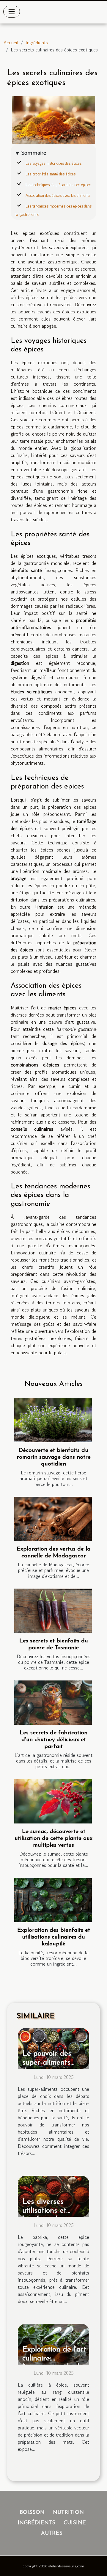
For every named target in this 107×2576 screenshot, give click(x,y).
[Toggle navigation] (12, 12)
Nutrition (68, 2513)
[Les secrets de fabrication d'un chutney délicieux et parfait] (53, 1703)
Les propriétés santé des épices (51, 174)
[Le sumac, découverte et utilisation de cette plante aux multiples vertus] (53, 1801)
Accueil (11, 43)
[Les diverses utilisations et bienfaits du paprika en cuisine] (53, 2195)
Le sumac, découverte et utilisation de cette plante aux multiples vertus (53, 1838)
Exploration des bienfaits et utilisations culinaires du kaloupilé (54, 1937)
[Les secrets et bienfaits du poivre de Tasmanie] (53, 1611)
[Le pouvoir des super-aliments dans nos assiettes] (53, 2048)
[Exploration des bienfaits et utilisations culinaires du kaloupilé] (53, 1900)
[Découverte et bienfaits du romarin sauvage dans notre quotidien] (53, 1420)
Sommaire (34, 153)
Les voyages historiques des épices (53, 163)
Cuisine (75, 2523)
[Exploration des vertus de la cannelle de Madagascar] (53, 1519)
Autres (52, 2533)
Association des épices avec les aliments (58, 195)
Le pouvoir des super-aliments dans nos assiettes (53, 2063)
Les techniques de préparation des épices (58, 185)
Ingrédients (37, 43)
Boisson (32, 2513)
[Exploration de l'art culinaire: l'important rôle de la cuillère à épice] (53, 2343)
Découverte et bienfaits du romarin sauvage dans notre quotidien (54, 1457)
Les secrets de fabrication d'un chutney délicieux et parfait (53, 1740)
